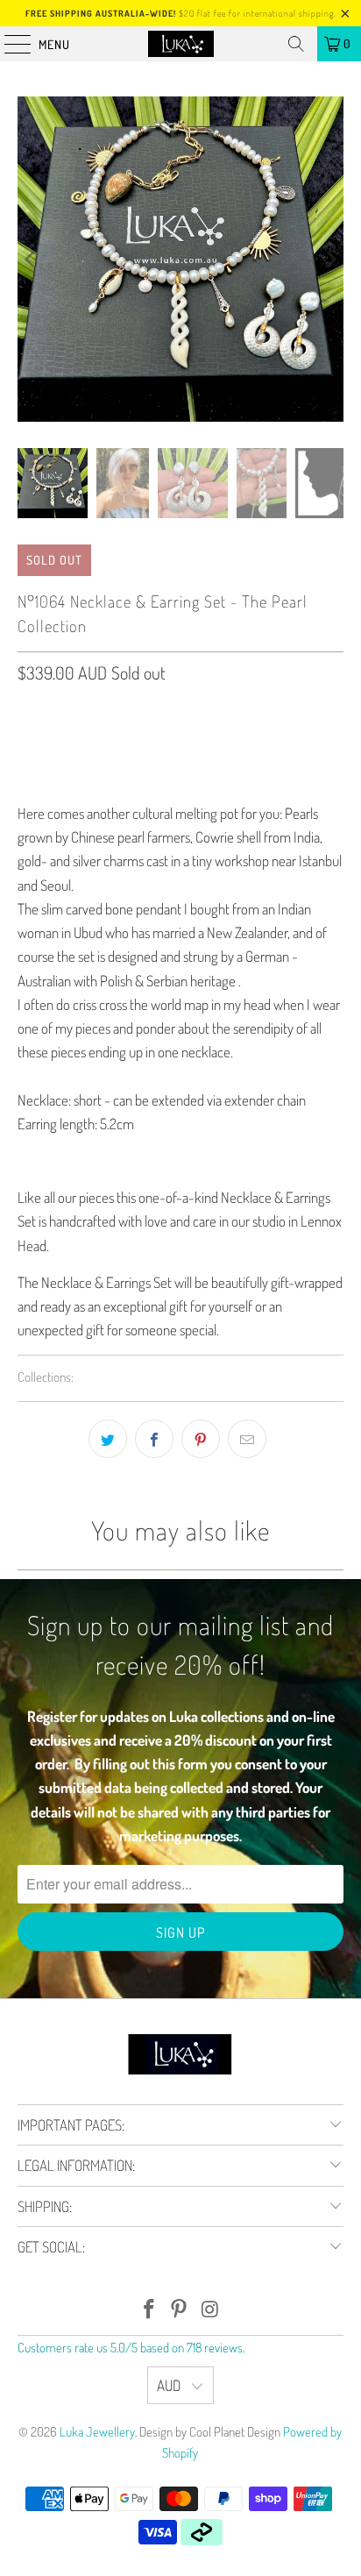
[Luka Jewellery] (180, 44)
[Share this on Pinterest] (201, 1439)
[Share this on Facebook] (154, 1439)
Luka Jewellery (97, 2432)
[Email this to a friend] (247, 1439)
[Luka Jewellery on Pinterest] (180, 2310)
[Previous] (31, 259)
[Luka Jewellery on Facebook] (149, 2310)
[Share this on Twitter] (108, 1439)
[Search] (296, 44)
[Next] (330, 259)
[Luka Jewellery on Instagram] (210, 2310)
